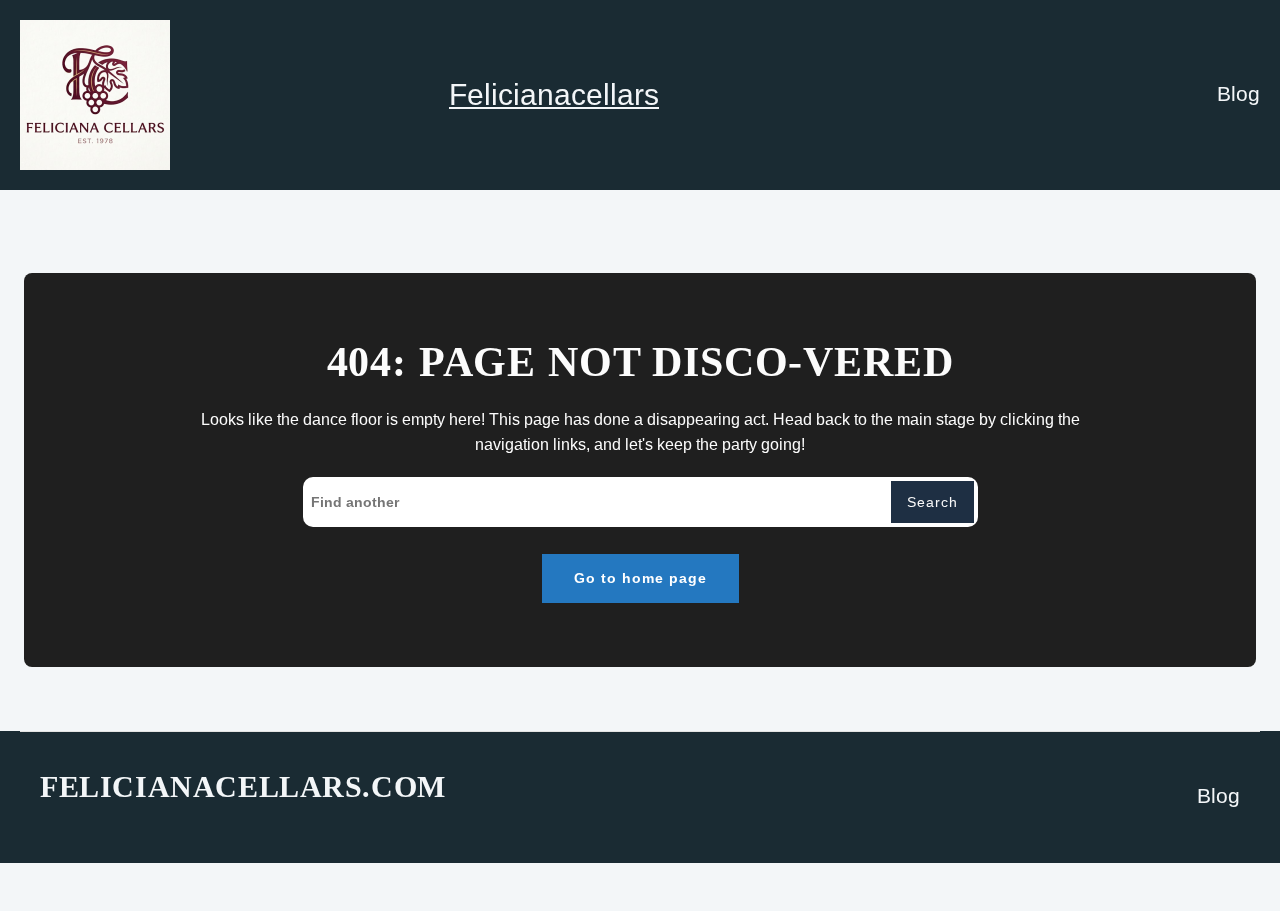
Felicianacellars (554, 94)
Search (932, 502)
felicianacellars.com (243, 787)
